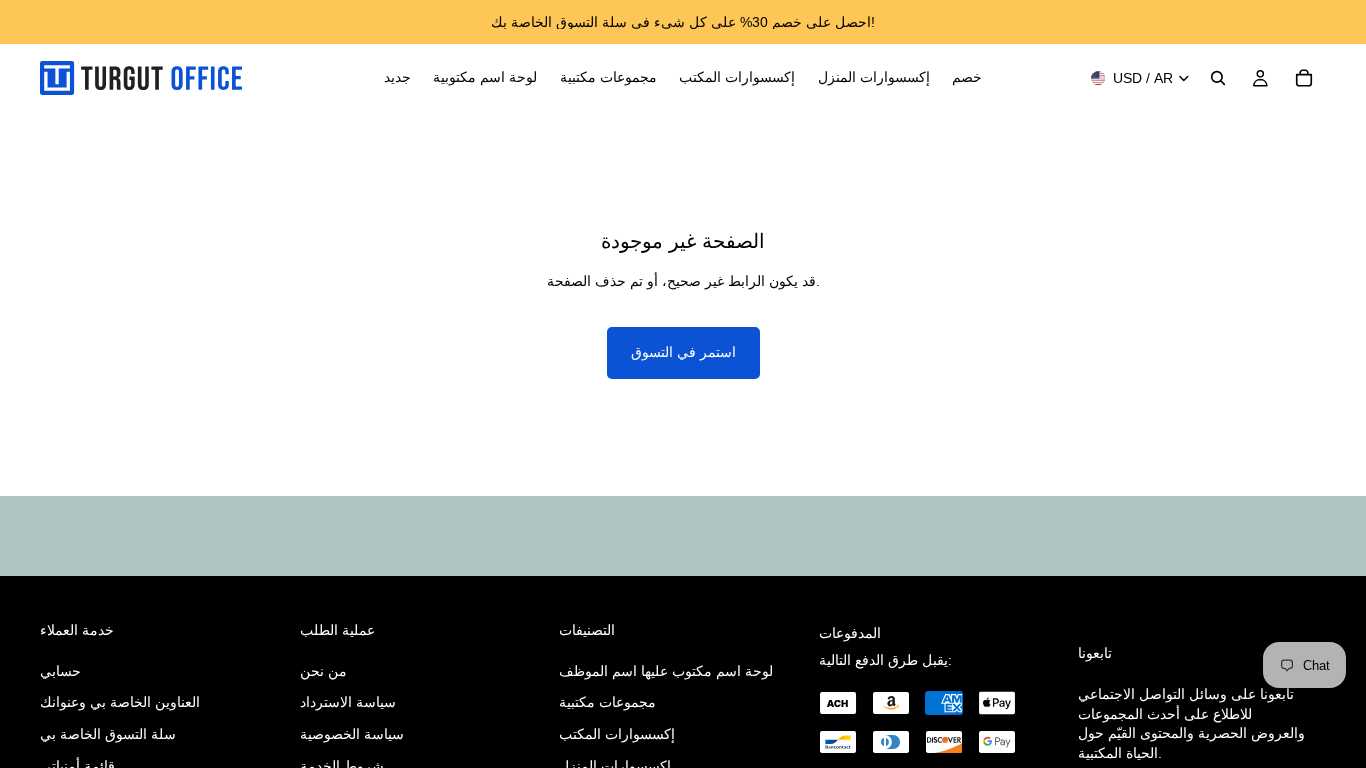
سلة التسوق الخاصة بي (108, 734)
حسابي (60, 671)
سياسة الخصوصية (352, 734)
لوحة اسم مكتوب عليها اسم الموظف (666, 671)
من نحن (323, 671)
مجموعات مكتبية (607, 703)
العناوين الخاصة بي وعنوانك (120, 703)
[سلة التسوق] (1304, 78)
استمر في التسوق (683, 352)
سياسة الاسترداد (348, 703)
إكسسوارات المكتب (617, 734)
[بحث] (1218, 78)
